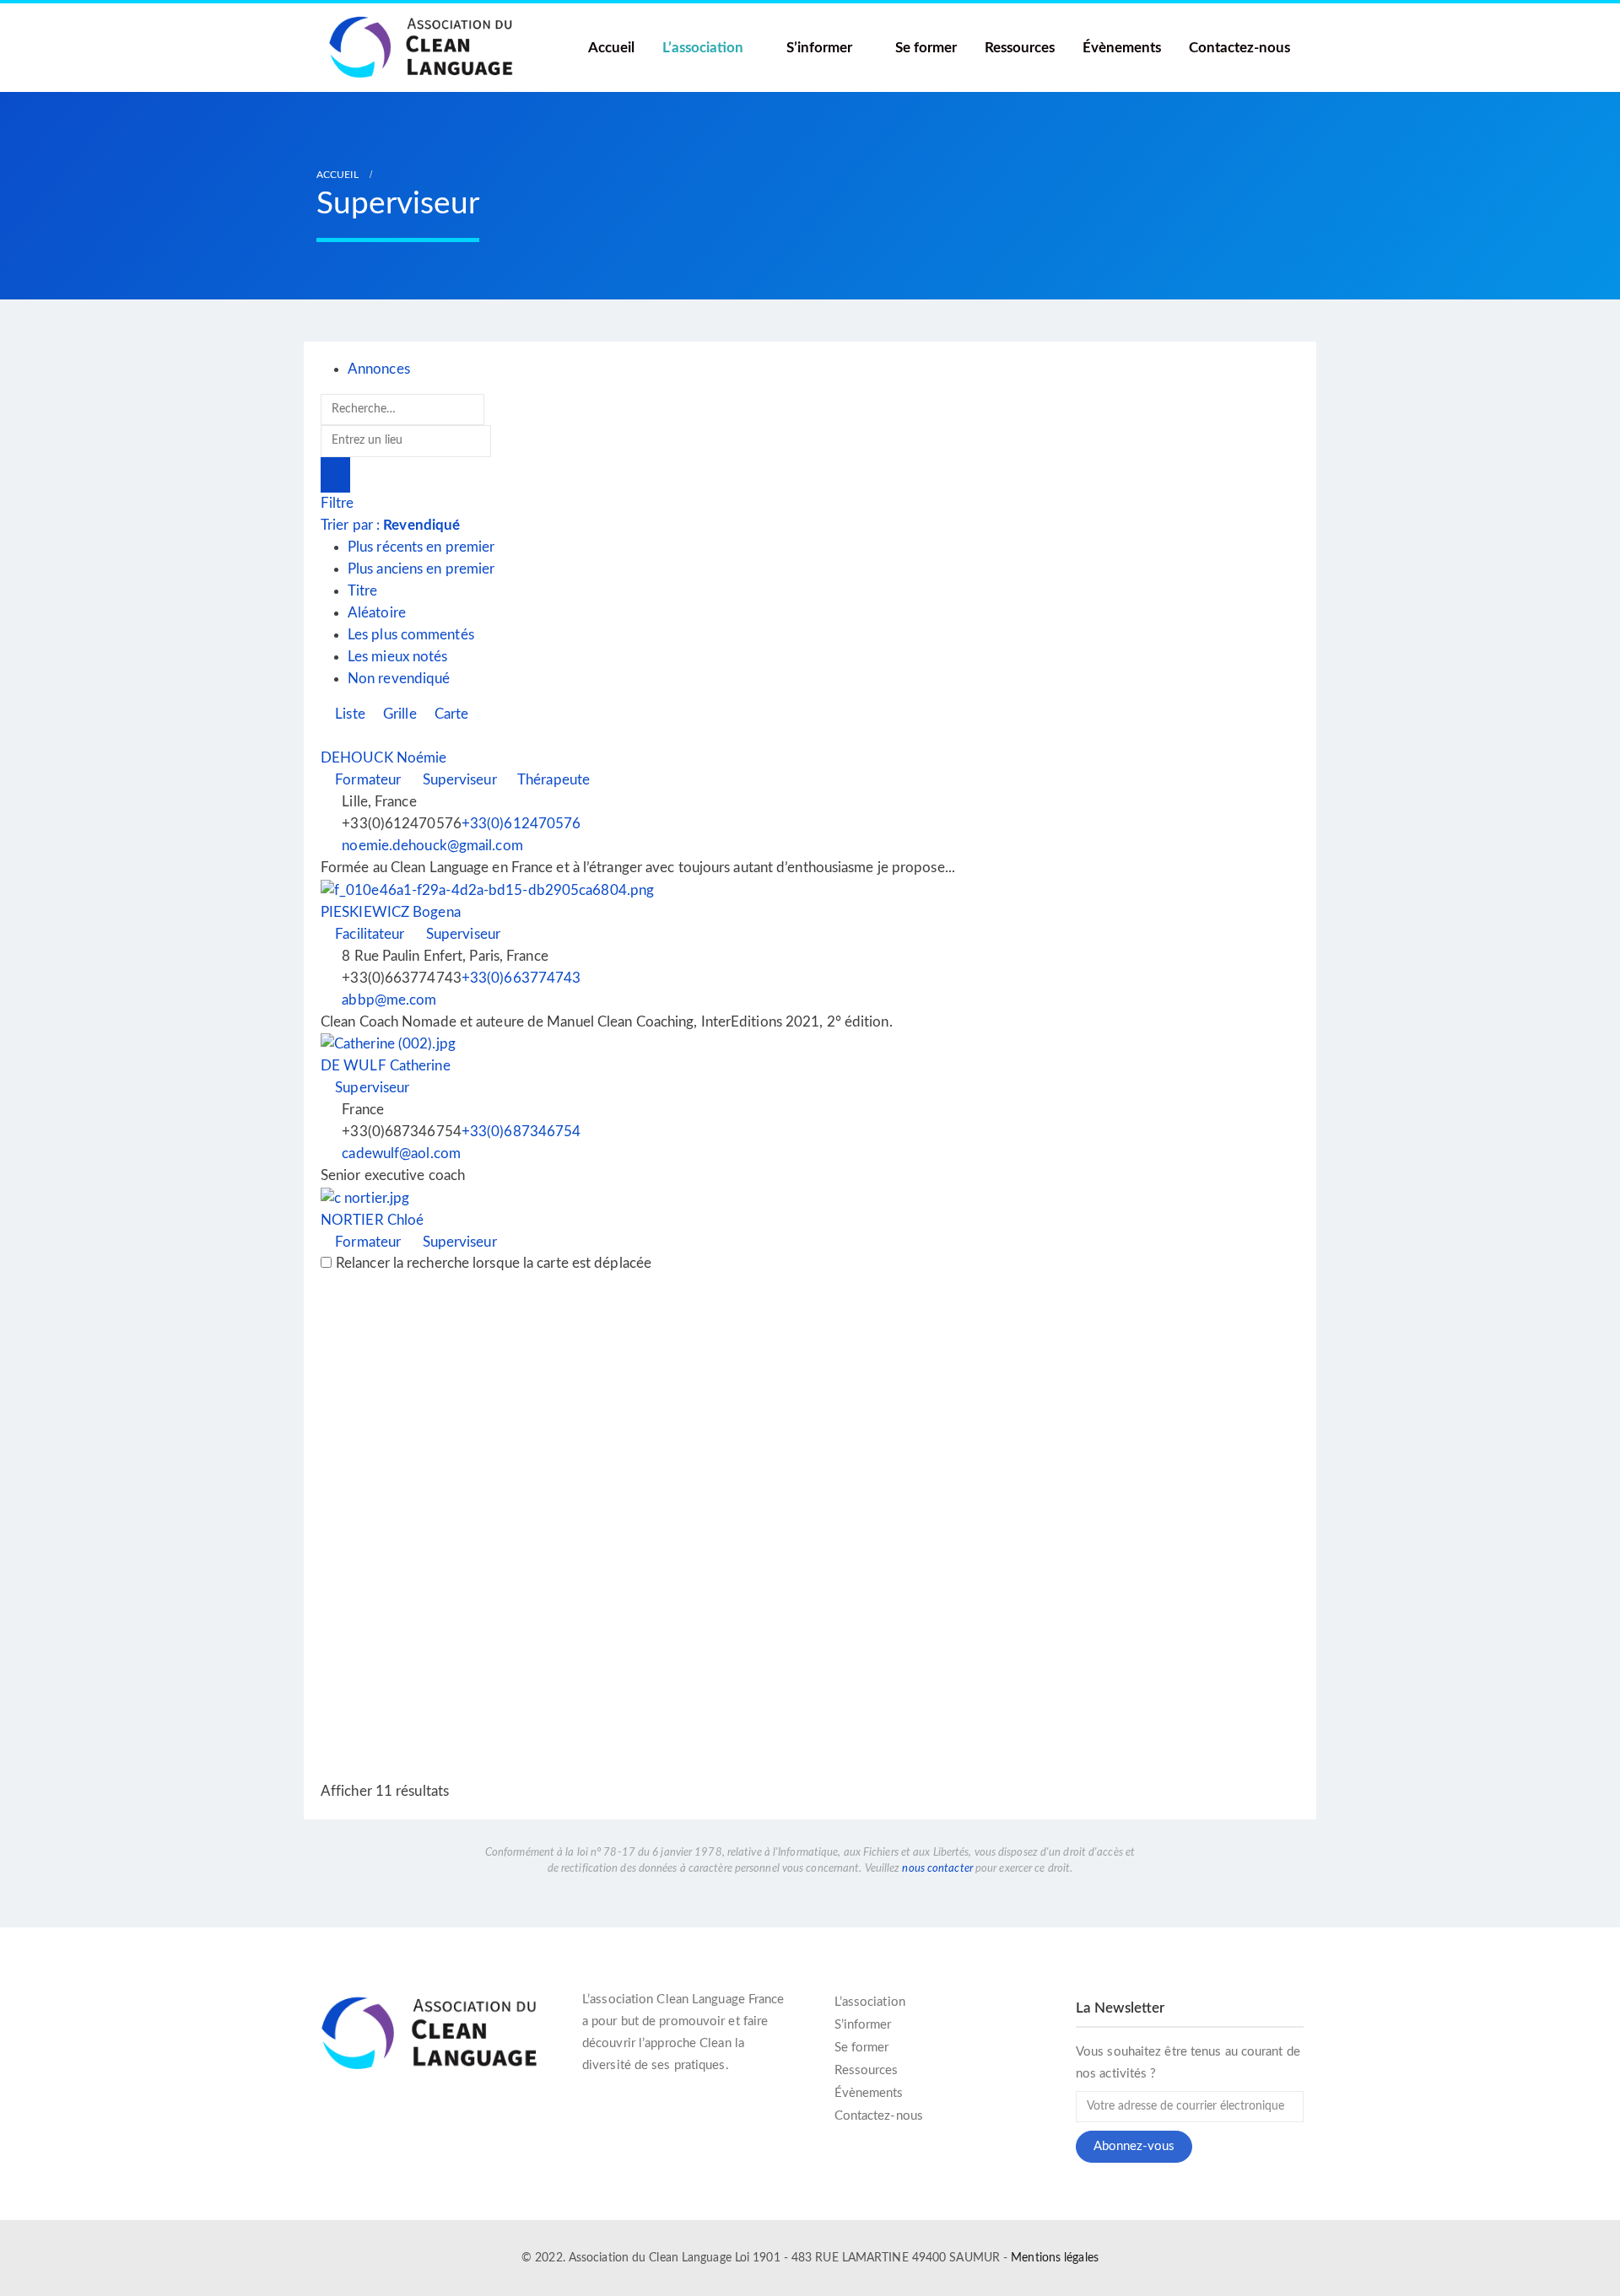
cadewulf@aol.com (401, 1153)
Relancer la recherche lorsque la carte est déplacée (494, 1263)
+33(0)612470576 (521, 824)
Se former (926, 48)
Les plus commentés (411, 635)
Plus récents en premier (421, 547)
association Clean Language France (687, 2000)
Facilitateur (368, 934)
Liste (348, 714)
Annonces (379, 369)
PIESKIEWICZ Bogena (391, 912)
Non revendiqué (399, 679)
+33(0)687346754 (521, 1132)
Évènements (1122, 48)
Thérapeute (552, 780)
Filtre (337, 503)
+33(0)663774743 (521, 978)
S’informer (819, 48)
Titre (363, 591)
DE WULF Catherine (386, 1066)
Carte (450, 714)
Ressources (1020, 48)
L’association (703, 48)
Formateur (366, 780)
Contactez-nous (1239, 48)
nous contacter (937, 1868)
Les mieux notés (398, 657)
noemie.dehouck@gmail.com (432, 846)
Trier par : (390, 525)
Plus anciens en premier (421, 569)
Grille (398, 714)
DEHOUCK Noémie (383, 758)
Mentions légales (1055, 2258)
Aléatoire (377, 613)
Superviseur (457, 780)
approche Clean (688, 2043)
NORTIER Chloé (372, 1220)
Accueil (611, 48)
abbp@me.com (389, 1000)
